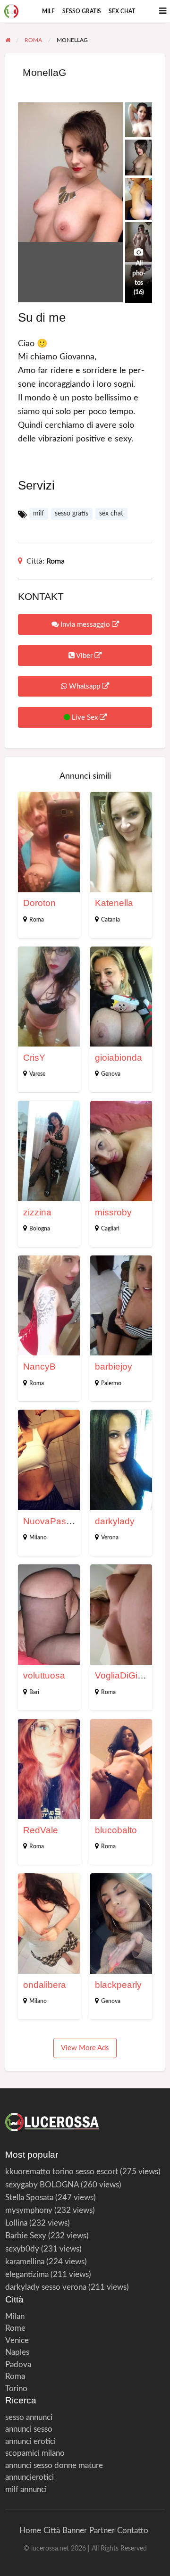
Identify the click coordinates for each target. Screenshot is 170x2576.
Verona (110, 1537)
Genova (111, 1074)
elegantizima (27, 2274)
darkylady (115, 1521)
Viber (85, 656)
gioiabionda (119, 1058)
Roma (55, 561)
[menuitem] (48, 11)
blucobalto (116, 1830)
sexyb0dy (22, 2249)
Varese (37, 1074)
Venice (17, 2340)
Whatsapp (85, 686)
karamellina (25, 2262)
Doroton (39, 903)
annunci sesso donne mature (54, 2465)
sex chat (122, 11)
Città (52, 2530)
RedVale (41, 1830)
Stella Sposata (29, 2198)
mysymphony (29, 2210)
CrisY (34, 1058)
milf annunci (26, 2489)
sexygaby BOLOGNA (42, 2185)
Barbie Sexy (26, 2236)
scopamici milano (35, 2453)
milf (48, 11)
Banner (75, 2530)
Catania (110, 920)
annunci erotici (30, 2441)
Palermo (111, 1383)
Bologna (40, 1229)
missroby (113, 1212)
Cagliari (110, 1229)
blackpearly (118, 1985)
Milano (38, 1537)
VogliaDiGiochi (125, 1675)
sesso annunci (29, 2417)
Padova (18, 2364)
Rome (15, 2328)
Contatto (133, 2530)
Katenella (114, 903)
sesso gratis (82, 11)
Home (30, 2530)
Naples (17, 2352)
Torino (16, 2389)
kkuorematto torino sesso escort (62, 2172)
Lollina (16, 2223)
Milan (15, 2316)
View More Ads (85, 2048)
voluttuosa (44, 1675)
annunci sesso (29, 2429)
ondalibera (45, 1985)
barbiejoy (114, 1367)
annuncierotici (30, 2477)
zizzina (37, 1212)
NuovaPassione (56, 1521)
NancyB (39, 1367)
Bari (34, 1692)
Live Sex (85, 718)
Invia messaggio (85, 625)
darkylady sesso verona (46, 2287)
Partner (102, 2530)
